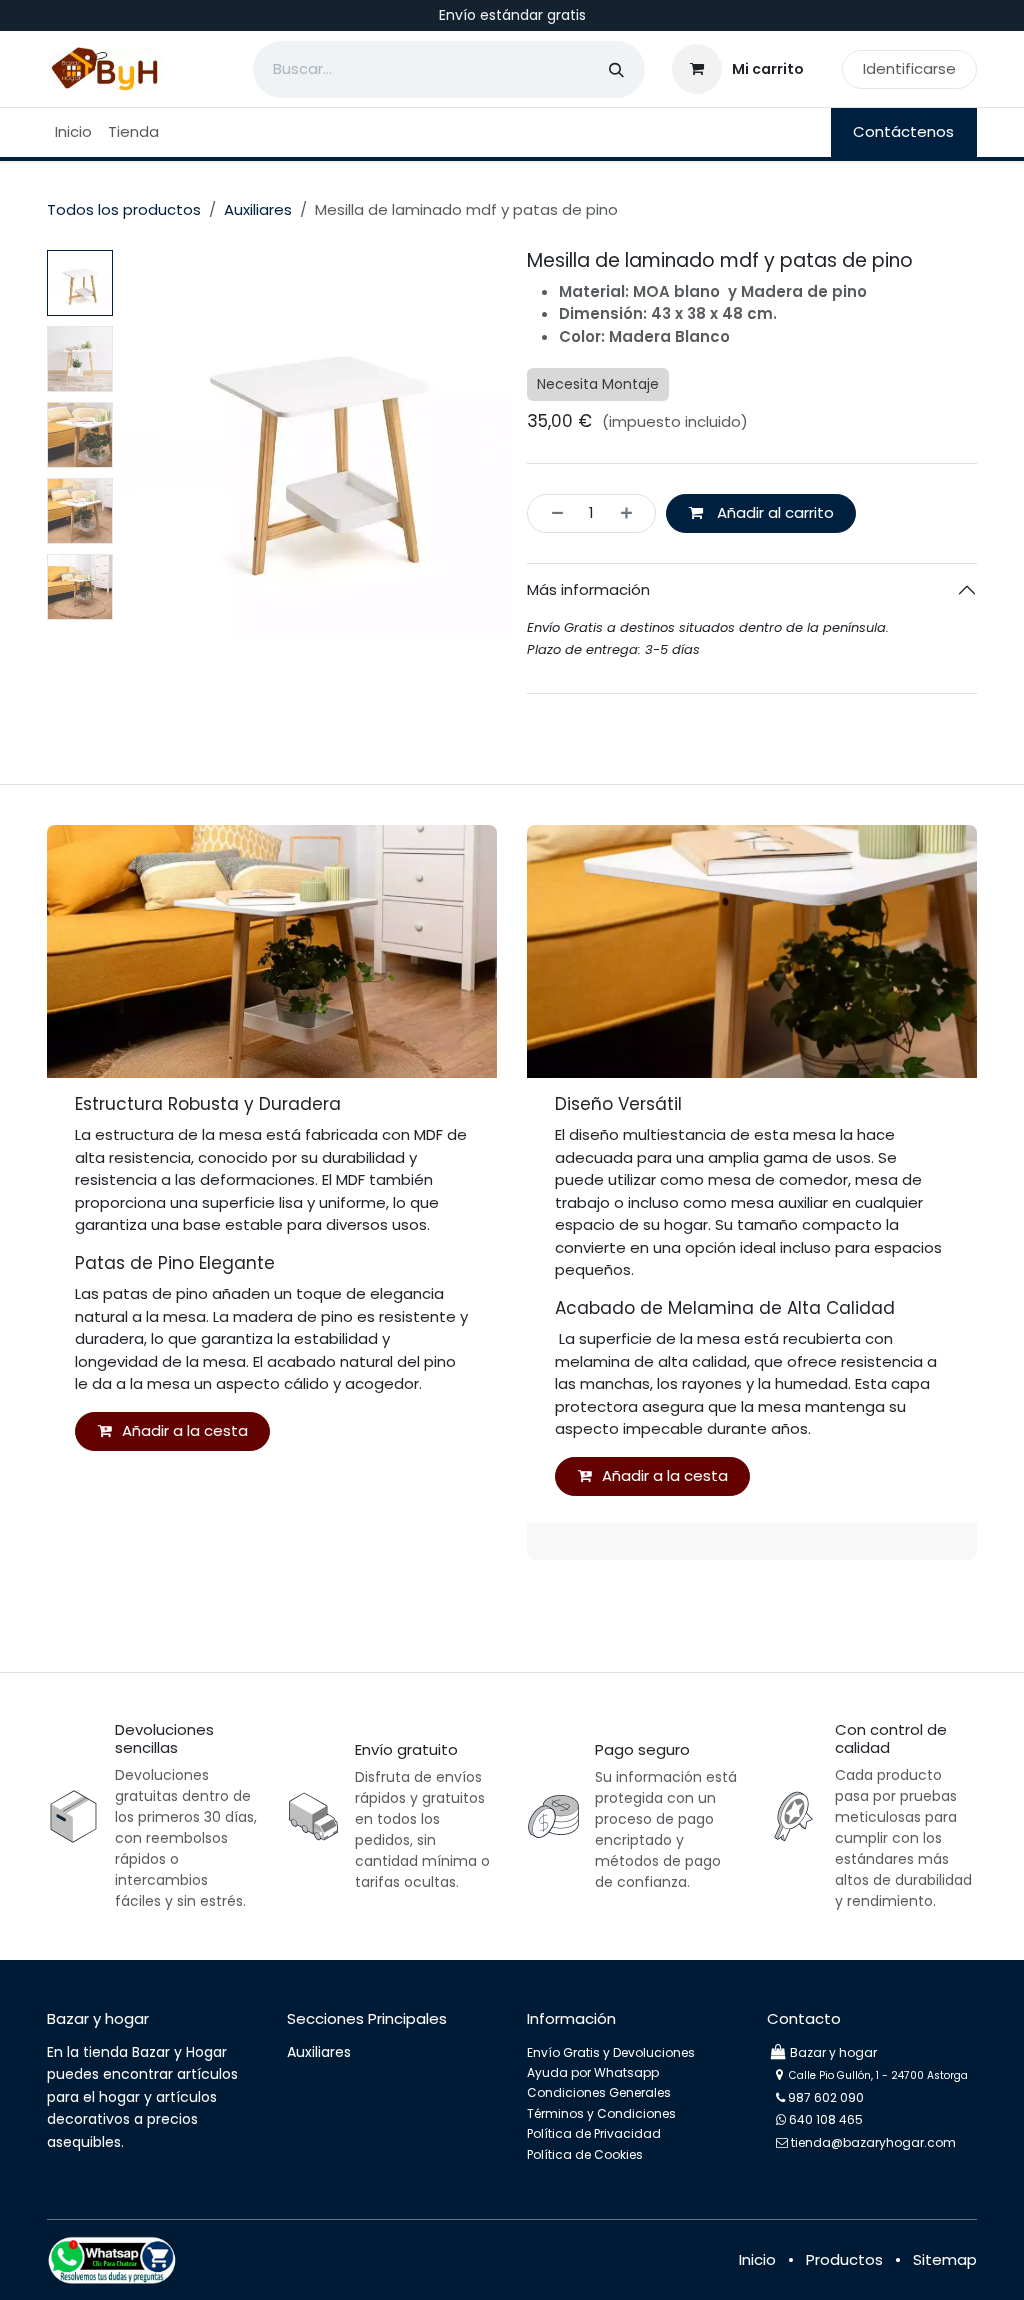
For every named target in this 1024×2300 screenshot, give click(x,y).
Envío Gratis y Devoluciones (611, 2052)
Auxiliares (258, 209)
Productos (844, 2259)
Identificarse (909, 68)
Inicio (757, 2259)
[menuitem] (73, 132)
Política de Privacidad (594, 2133)
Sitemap (945, 2259)
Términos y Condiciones (601, 2113)
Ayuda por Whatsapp (593, 2072)
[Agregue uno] (632, 513)
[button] (142, 444)
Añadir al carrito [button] (773, 512)
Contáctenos (903, 131)
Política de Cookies (585, 2154)
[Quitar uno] (551, 513)
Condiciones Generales (599, 2092)
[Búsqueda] (616, 69)
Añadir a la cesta (185, 1430)
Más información (588, 589)
